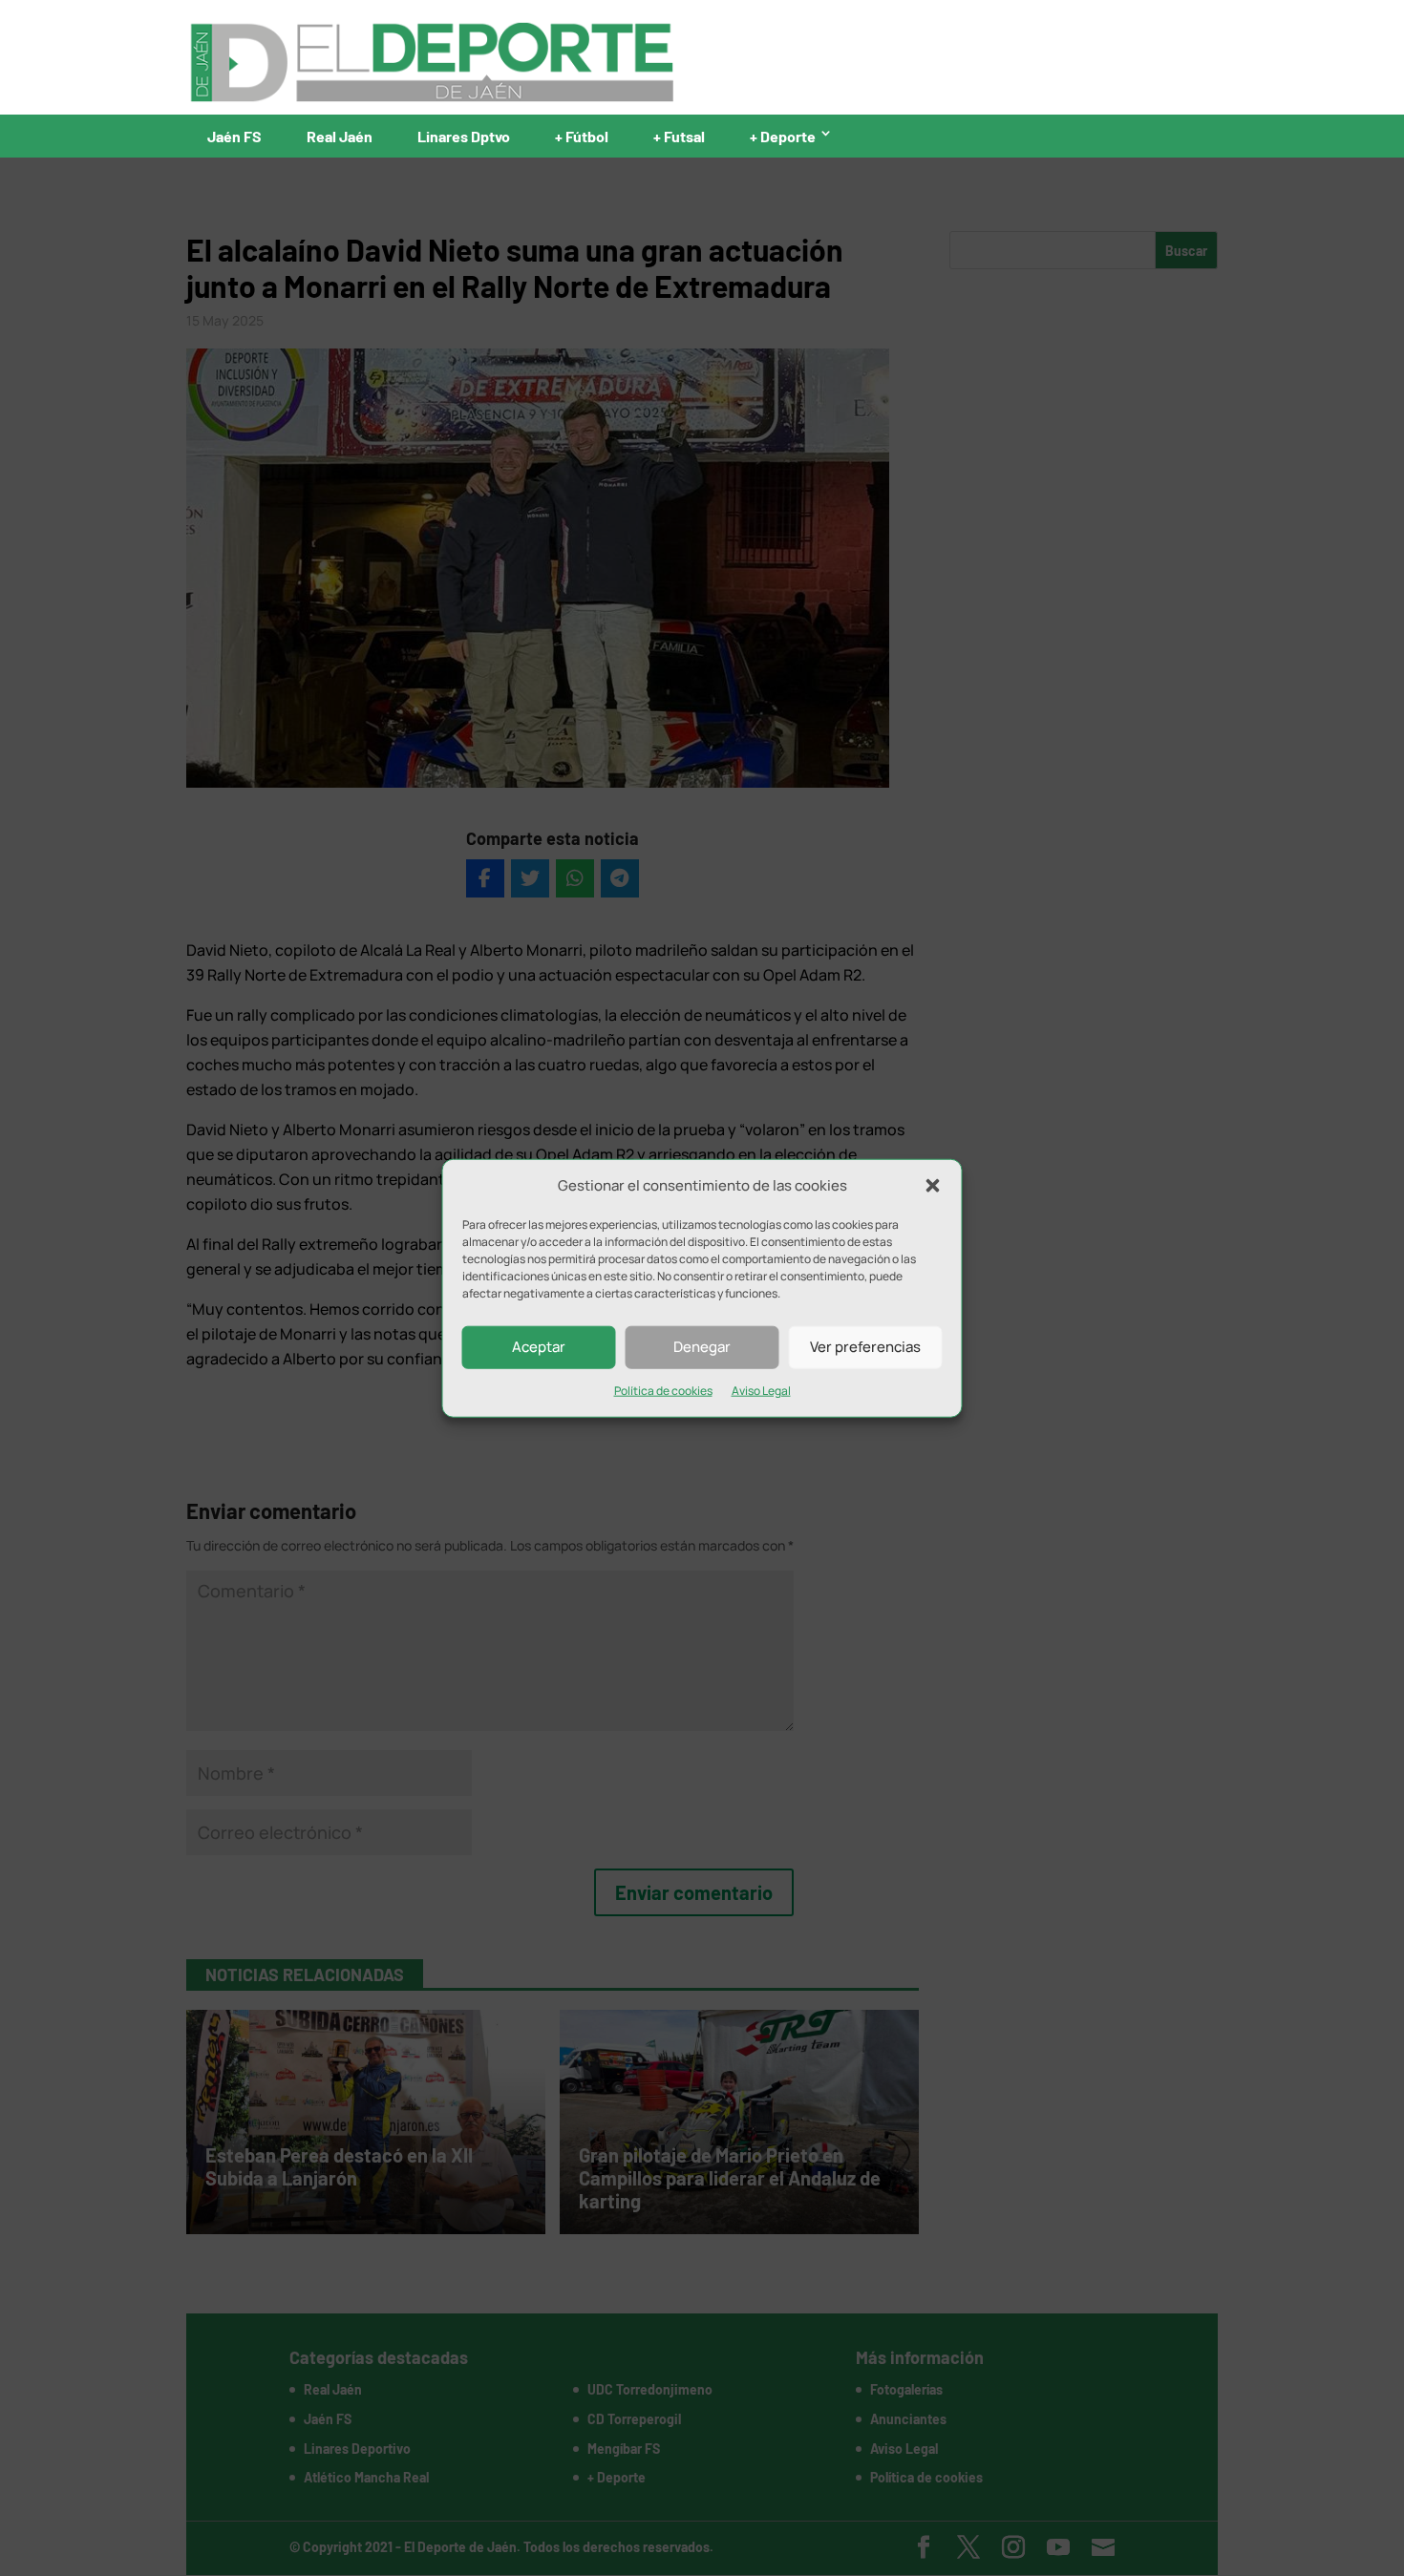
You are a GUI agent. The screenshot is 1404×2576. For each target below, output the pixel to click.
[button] (933, 1186)
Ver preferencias (865, 1347)
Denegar (702, 1347)
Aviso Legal (761, 1391)
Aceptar (539, 1347)
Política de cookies (663, 1391)
